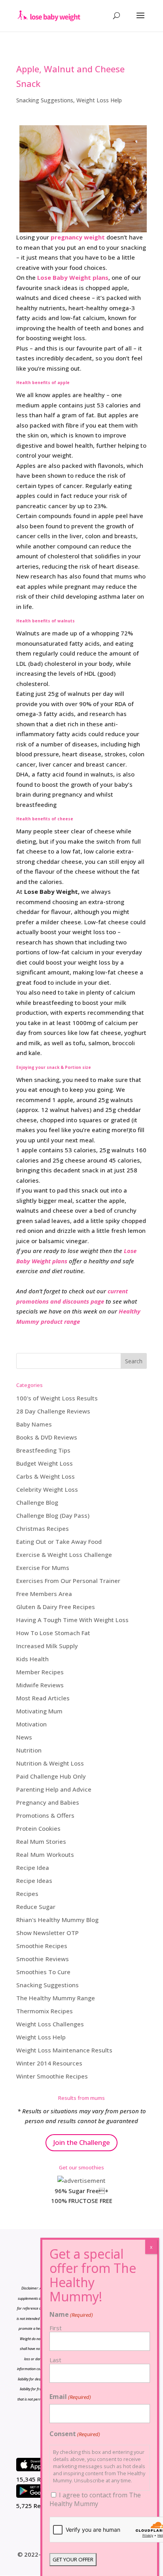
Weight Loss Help (99, 100)
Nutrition (29, 1750)
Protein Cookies (38, 1828)
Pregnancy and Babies (48, 1802)
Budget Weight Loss (45, 1463)
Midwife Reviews (40, 1685)
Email (70, 2397)
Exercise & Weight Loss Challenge (64, 1555)
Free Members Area (44, 1594)
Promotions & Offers (45, 1815)
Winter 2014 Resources (49, 2063)
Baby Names (34, 1424)
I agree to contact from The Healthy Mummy (95, 2499)
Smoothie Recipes (42, 1946)
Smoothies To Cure (43, 1972)
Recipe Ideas (34, 1881)
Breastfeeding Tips (43, 1450)
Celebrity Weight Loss (47, 1489)
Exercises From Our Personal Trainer (68, 1581)
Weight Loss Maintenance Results (64, 2050)
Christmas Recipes (43, 1528)
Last (55, 2360)
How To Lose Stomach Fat (53, 1633)
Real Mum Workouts (45, 1854)
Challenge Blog (37, 1502)
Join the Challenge (81, 2142)
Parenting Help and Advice (54, 1789)
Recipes (27, 1894)
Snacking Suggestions (45, 100)
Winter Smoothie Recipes (52, 2076)
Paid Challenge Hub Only (51, 1776)
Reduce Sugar (36, 1907)
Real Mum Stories (41, 1841)
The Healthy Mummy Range (56, 1998)
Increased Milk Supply (47, 1646)
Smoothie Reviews (43, 1959)
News (24, 1737)
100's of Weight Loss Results (57, 1398)
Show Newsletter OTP (47, 1933)
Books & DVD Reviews (47, 1437)
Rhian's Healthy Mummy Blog (57, 1920)
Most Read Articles (43, 1698)
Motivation (31, 1724)
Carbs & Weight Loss (45, 1476)
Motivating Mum (39, 1711)
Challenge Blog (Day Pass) (53, 1515)
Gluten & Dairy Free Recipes (56, 1607)
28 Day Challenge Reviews (53, 1411)
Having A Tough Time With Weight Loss (72, 1620)
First (56, 2328)
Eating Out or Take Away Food (59, 1541)
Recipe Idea (33, 1867)
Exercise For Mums (43, 1568)
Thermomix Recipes (45, 2011)
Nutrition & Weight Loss (50, 1763)
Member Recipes (40, 1672)
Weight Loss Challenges (50, 2024)
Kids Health (32, 1659)
